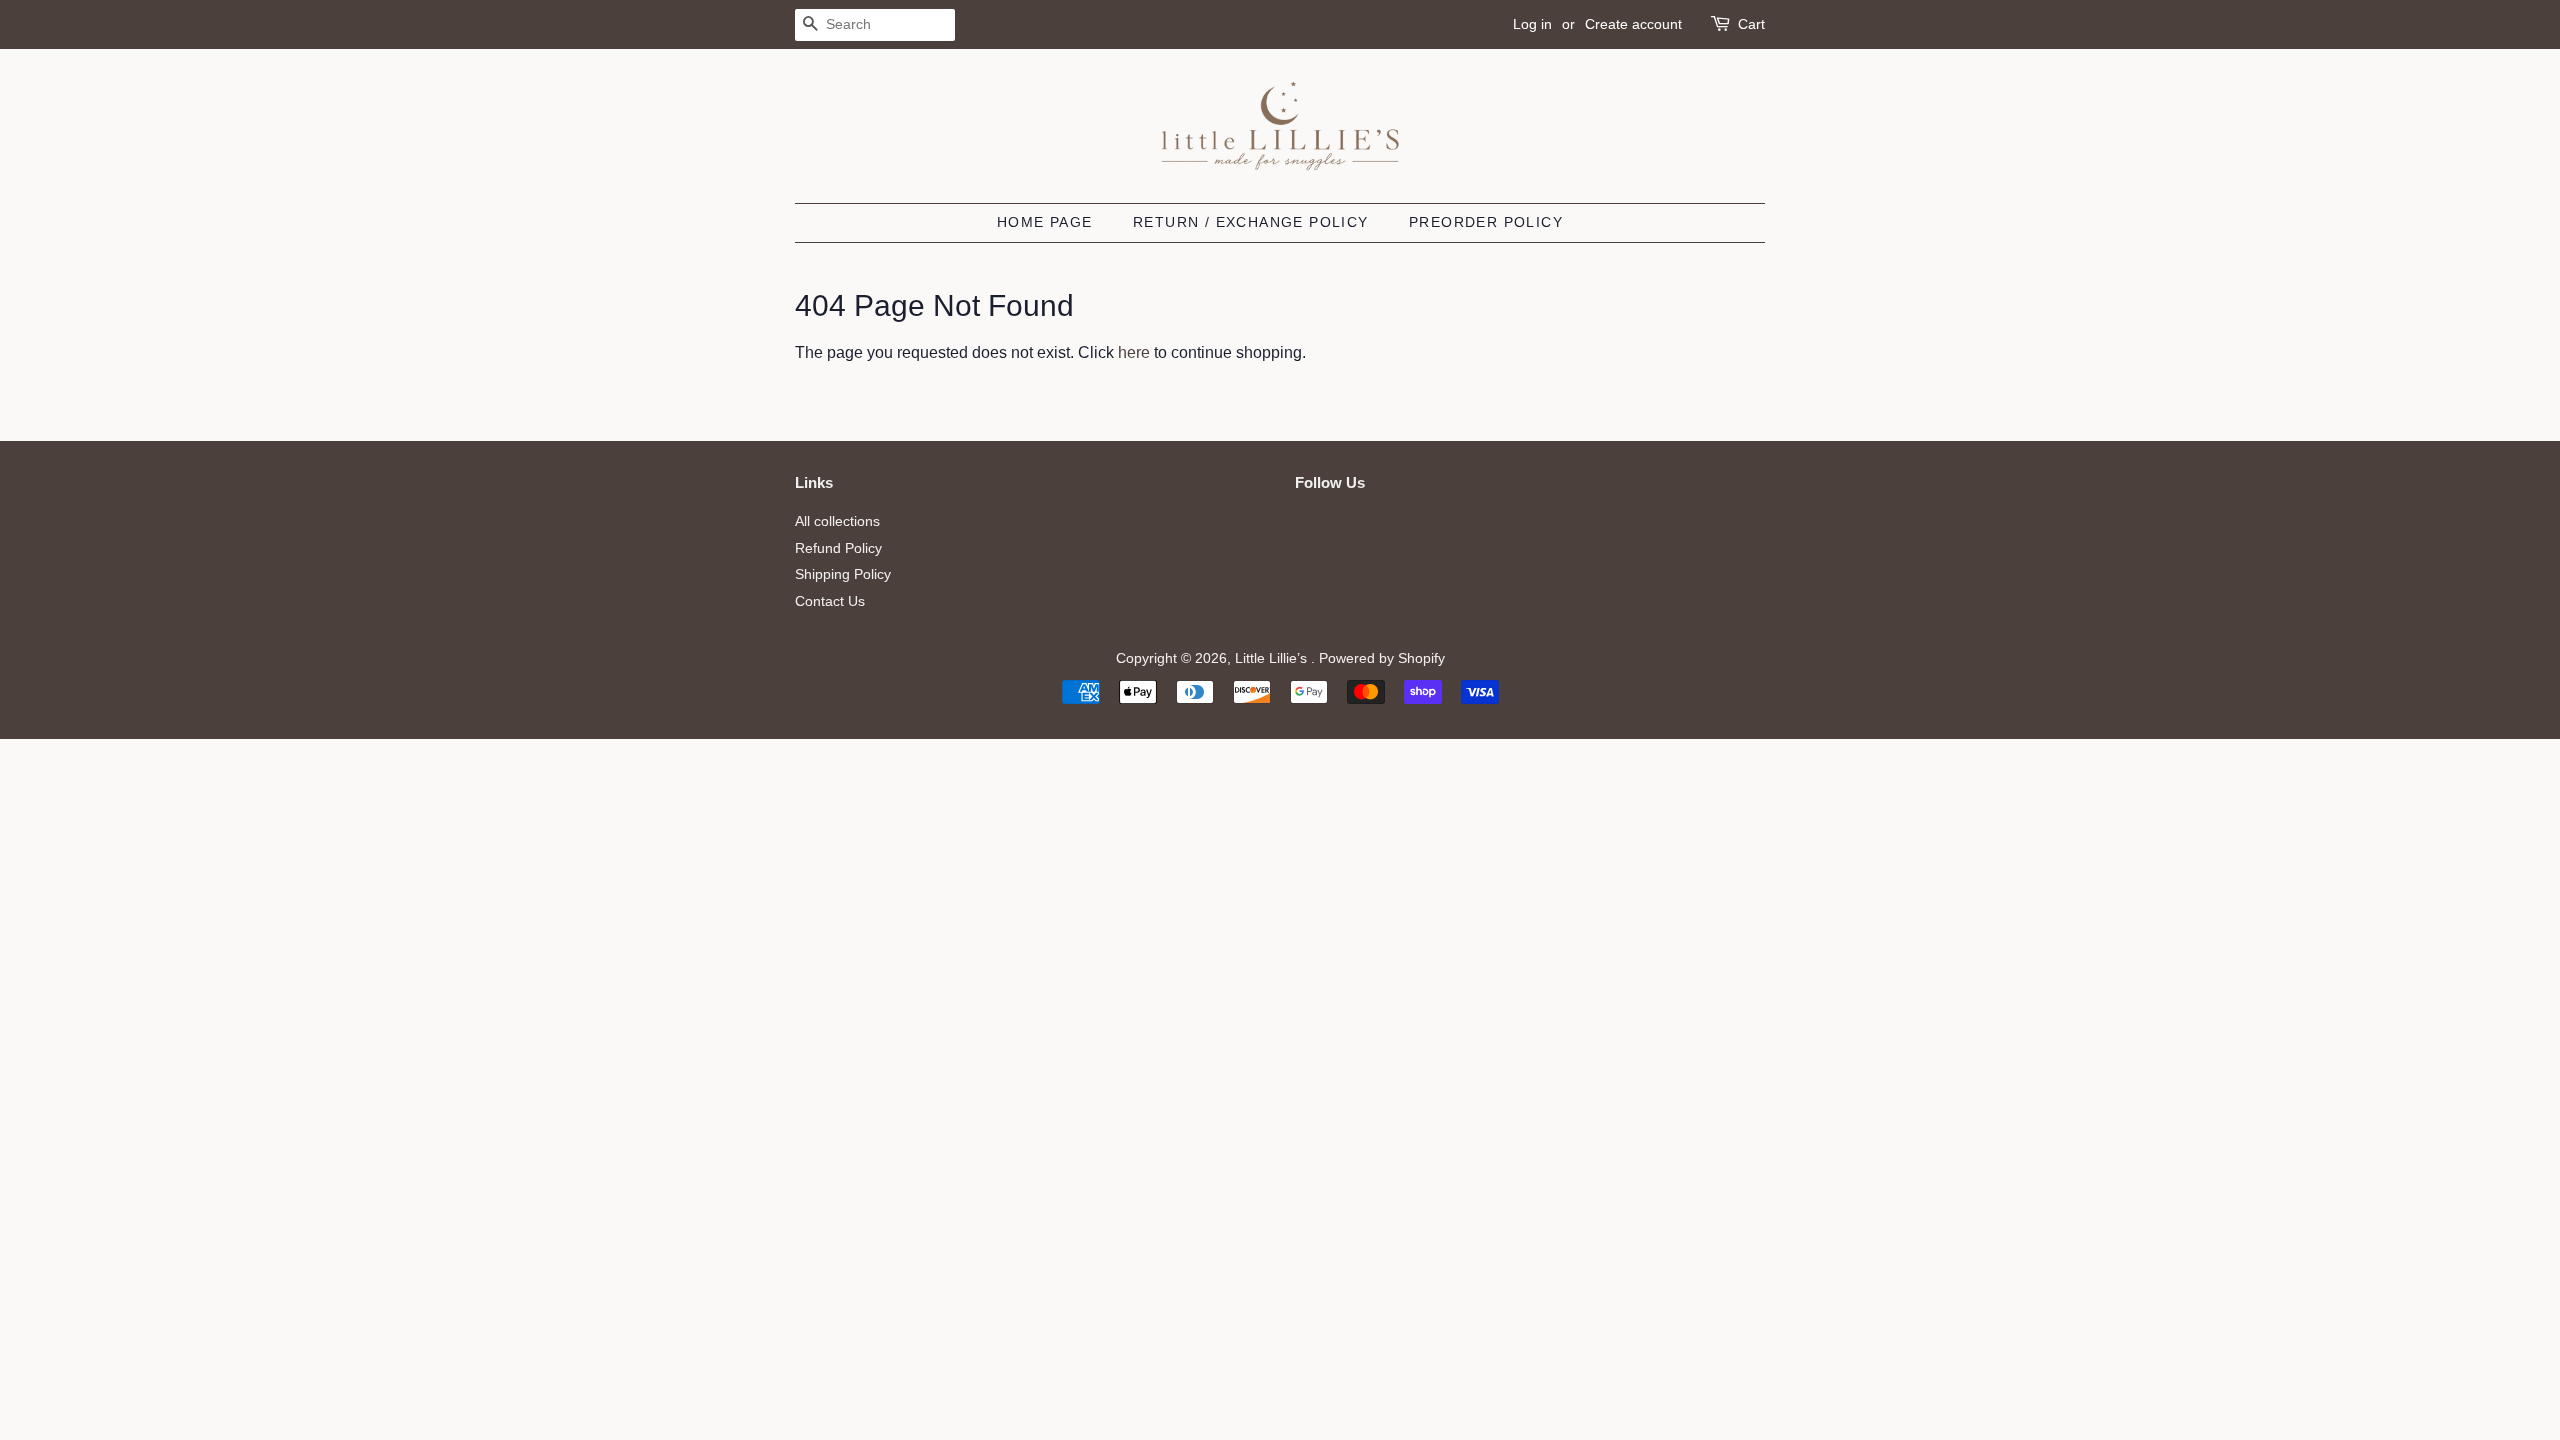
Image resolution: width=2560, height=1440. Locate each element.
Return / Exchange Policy (1251, 222)
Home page (1045, 222)
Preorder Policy (1486, 222)
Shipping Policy (843, 574)
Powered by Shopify (1382, 658)
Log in (1532, 24)
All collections (837, 521)
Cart (1751, 24)
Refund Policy (838, 548)
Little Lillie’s (1273, 658)
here (1134, 352)
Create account (1633, 24)
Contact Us (830, 601)
